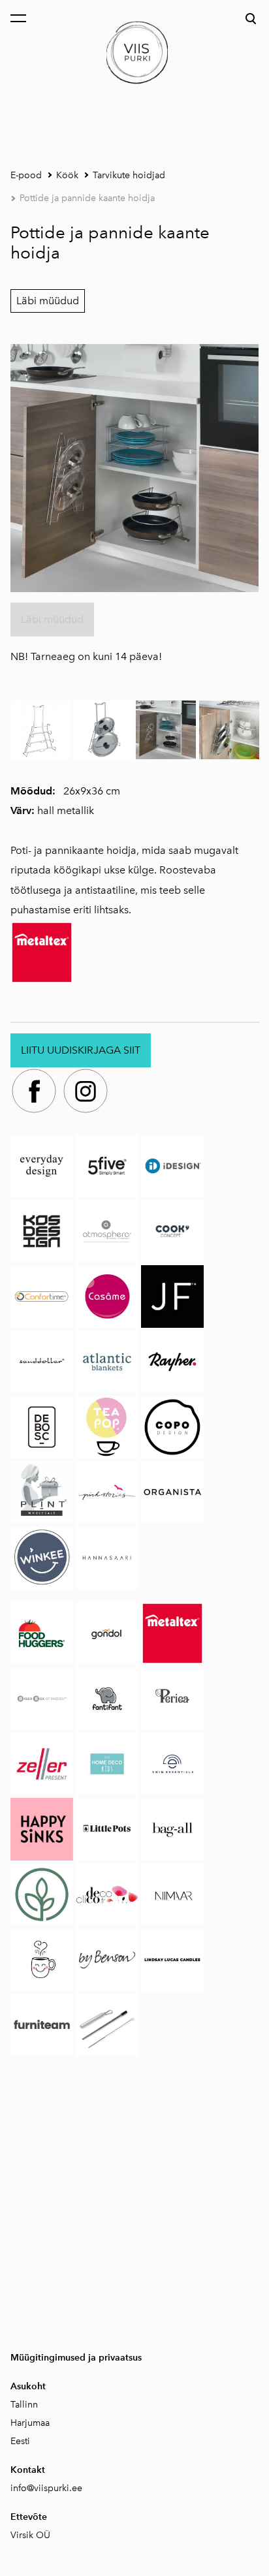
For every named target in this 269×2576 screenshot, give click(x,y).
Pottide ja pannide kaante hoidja (87, 198)
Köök (67, 175)
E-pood (26, 175)
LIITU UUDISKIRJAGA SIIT (81, 1050)
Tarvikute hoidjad (129, 175)
